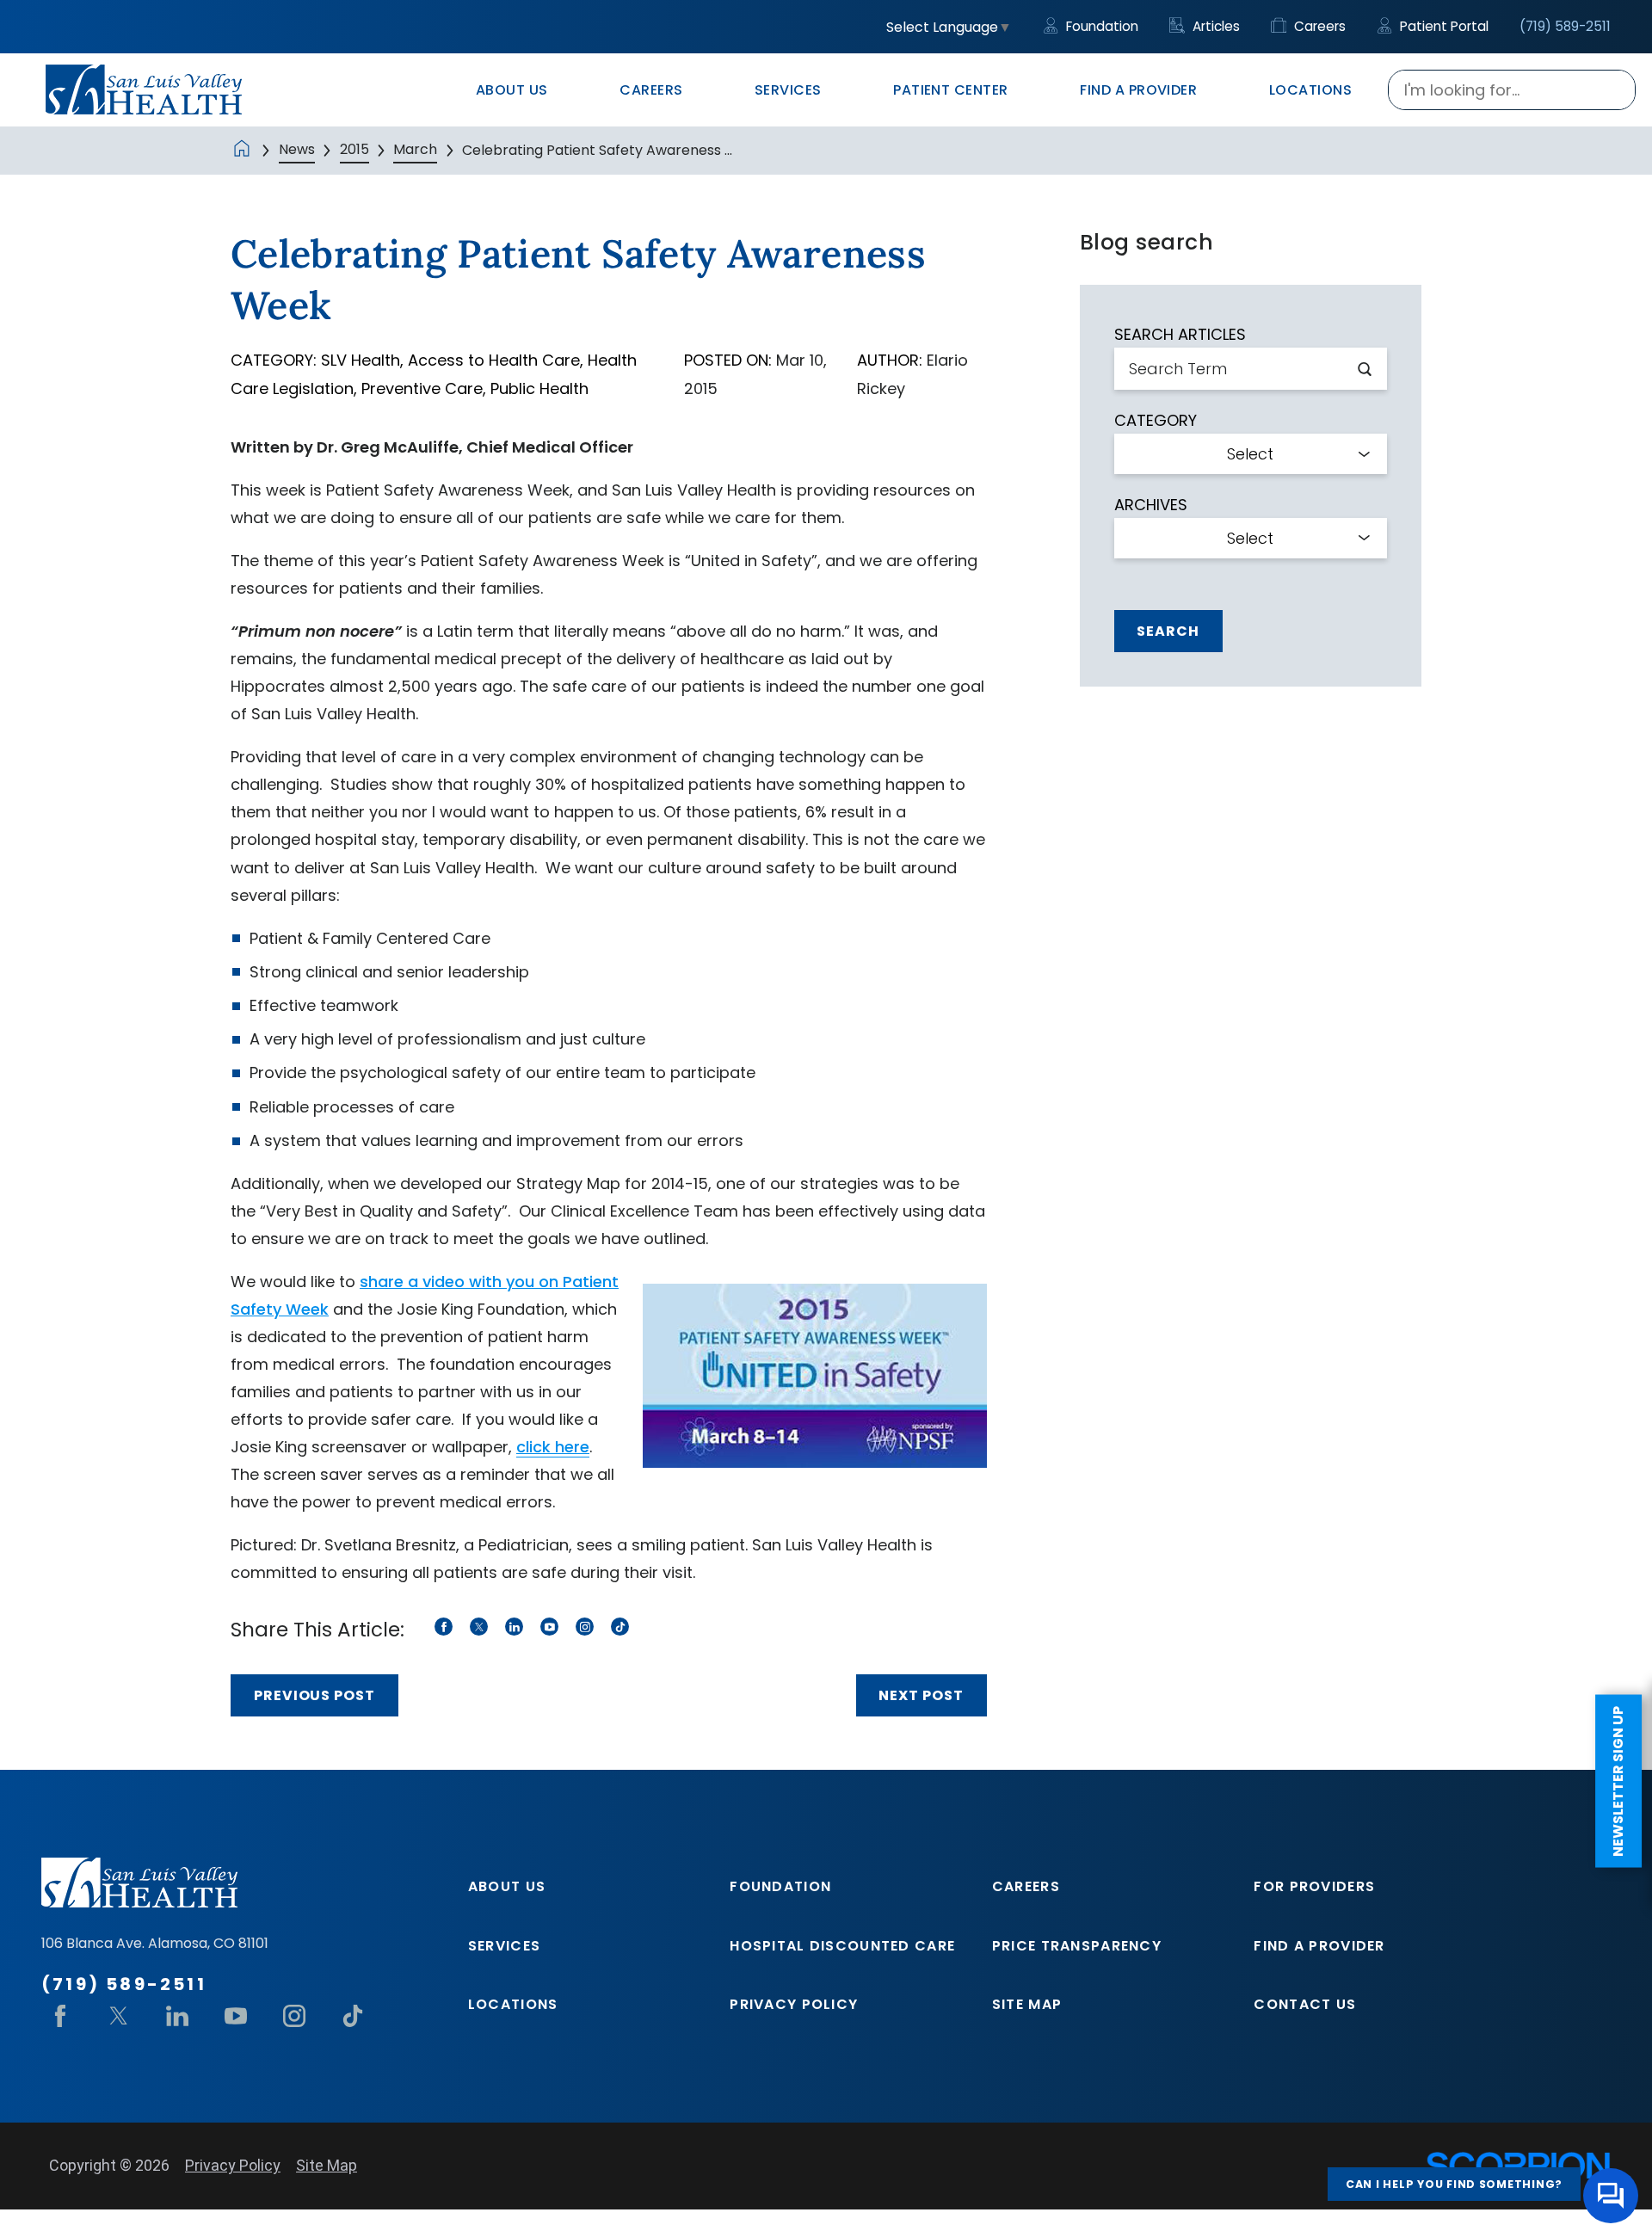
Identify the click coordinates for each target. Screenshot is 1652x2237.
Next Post (921, 1695)
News (297, 149)
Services (504, 1946)
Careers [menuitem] (651, 90)
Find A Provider (1319, 1946)
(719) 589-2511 (1565, 26)
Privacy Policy (794, 2004)
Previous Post (314, 1695)
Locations (513, 2004)
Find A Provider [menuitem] (1138, 90)
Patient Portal (1442, 26)
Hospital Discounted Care (842, 1946)
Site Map (1027, 2004)
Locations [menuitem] (1310, 90)
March (415, 149)
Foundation (1100, 26)
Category (1156, 421)
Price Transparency (1077, 1946)
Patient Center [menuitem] (951, 90)
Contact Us (1305, 2004)
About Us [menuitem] (512, 90)
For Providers (1314, 1886)
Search (1168, 631)
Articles (1214, 26)
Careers (1318, 26)
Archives (1151, 505)
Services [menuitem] (788, 90)
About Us (507, 1886)
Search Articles (1180, 335)
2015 (354, 149)
